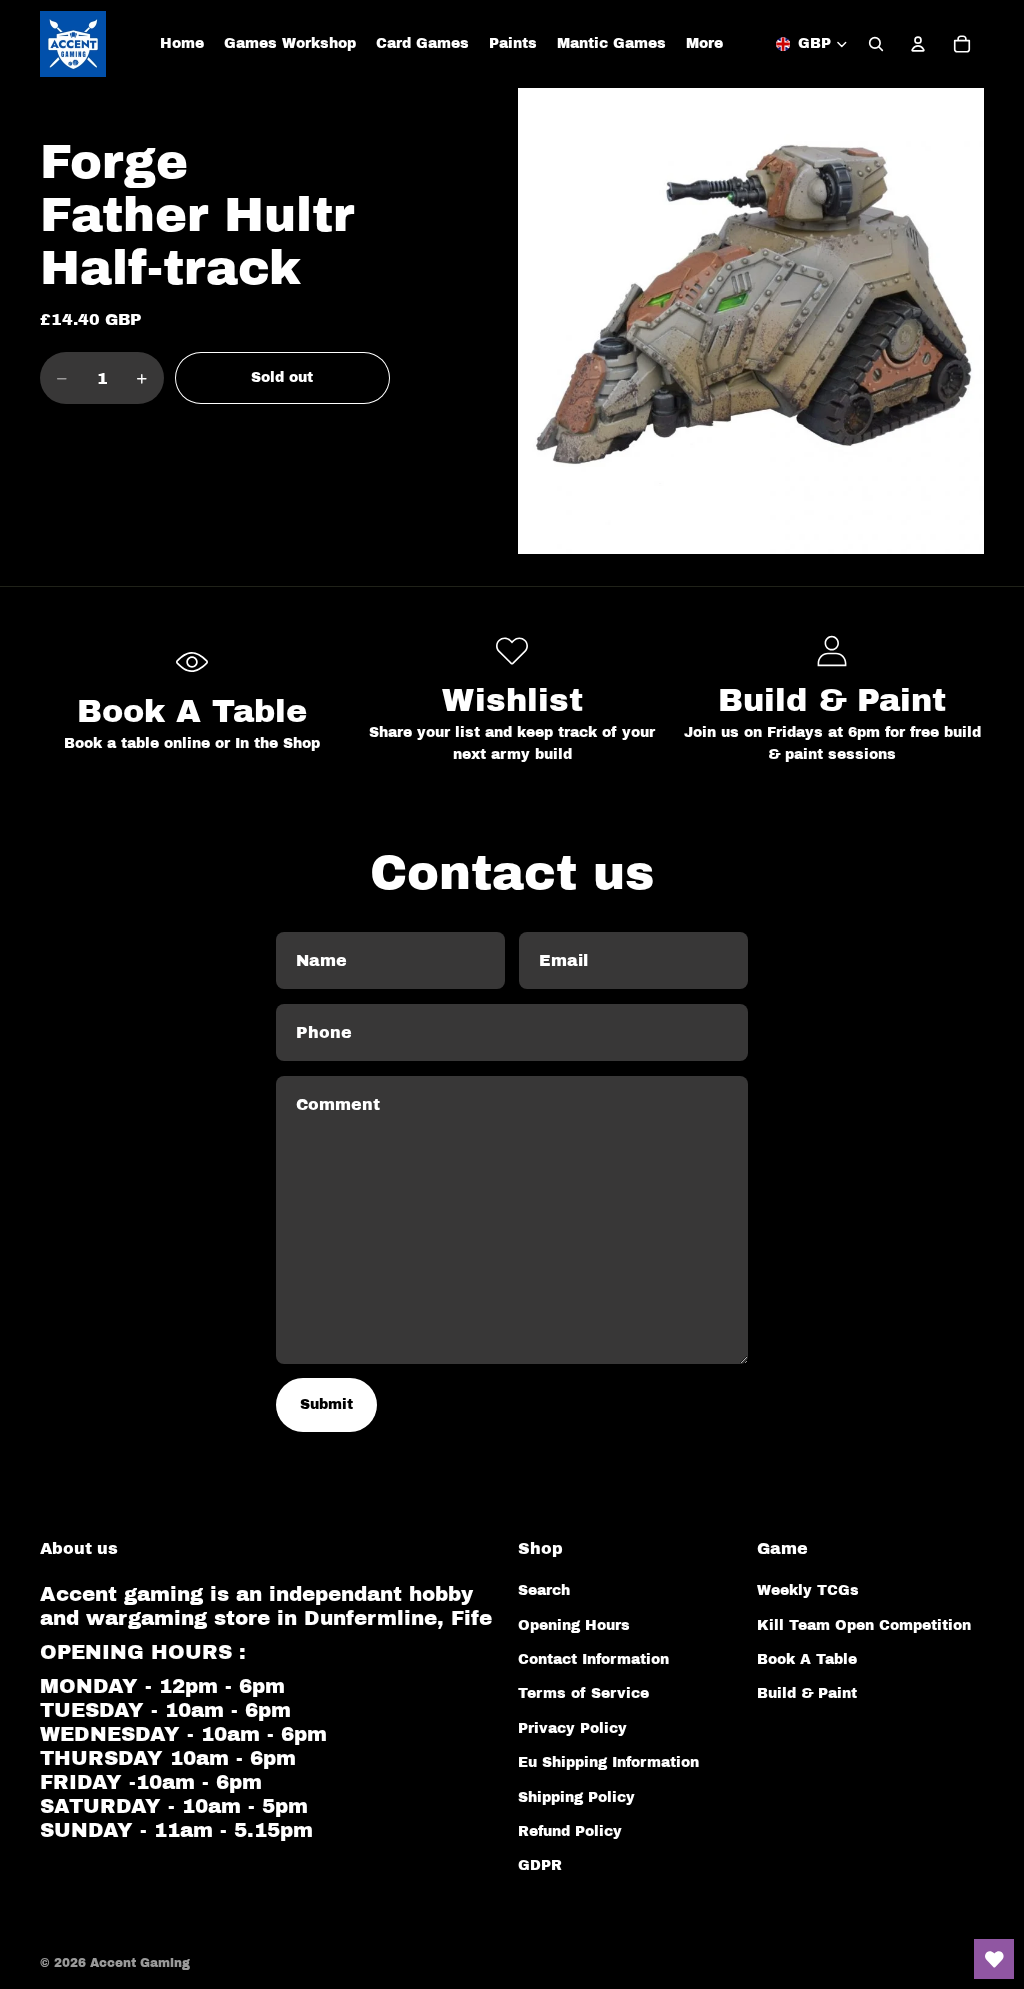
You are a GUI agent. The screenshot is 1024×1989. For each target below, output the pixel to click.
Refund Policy (570, 1831)
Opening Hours (574, 1625)
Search (544, 1590)
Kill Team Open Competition (864, 1625)
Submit (326, 1404)
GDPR (540, 1865)
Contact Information (593, 1659)
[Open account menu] (918, 44)
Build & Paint (807, 1693)
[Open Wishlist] (994, 1959)
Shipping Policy (576, 1797)
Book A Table (807, 1659)
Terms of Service (583, 1693)
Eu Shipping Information (608, 1762)
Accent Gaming (140, 1963)
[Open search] (876, 44)
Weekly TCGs (808, 1590)
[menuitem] (704, 44)
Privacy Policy (572, 1728)
